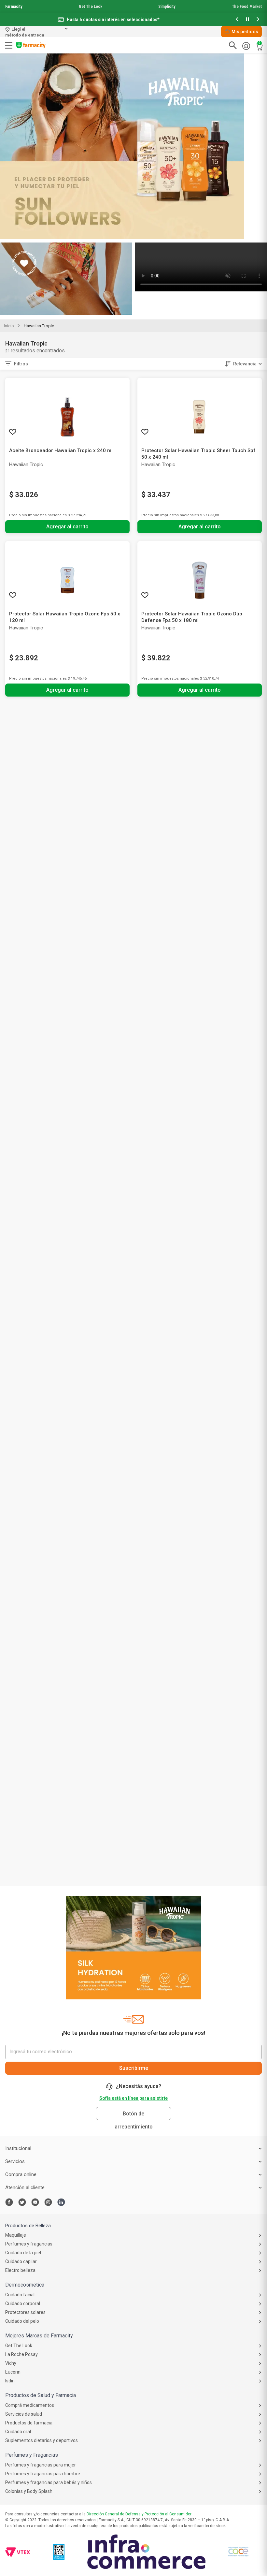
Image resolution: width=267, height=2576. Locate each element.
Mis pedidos (245, 32)
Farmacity (14, 6)
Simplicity (167, 6)
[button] (237, 20)
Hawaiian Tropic (39, 326)
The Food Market (247, 6)
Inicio (9, 326)
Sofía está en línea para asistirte (133, 2098)
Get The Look (91, 6)
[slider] (133, 13)
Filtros (21, 364)
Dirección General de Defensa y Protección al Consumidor (139, 2514)
